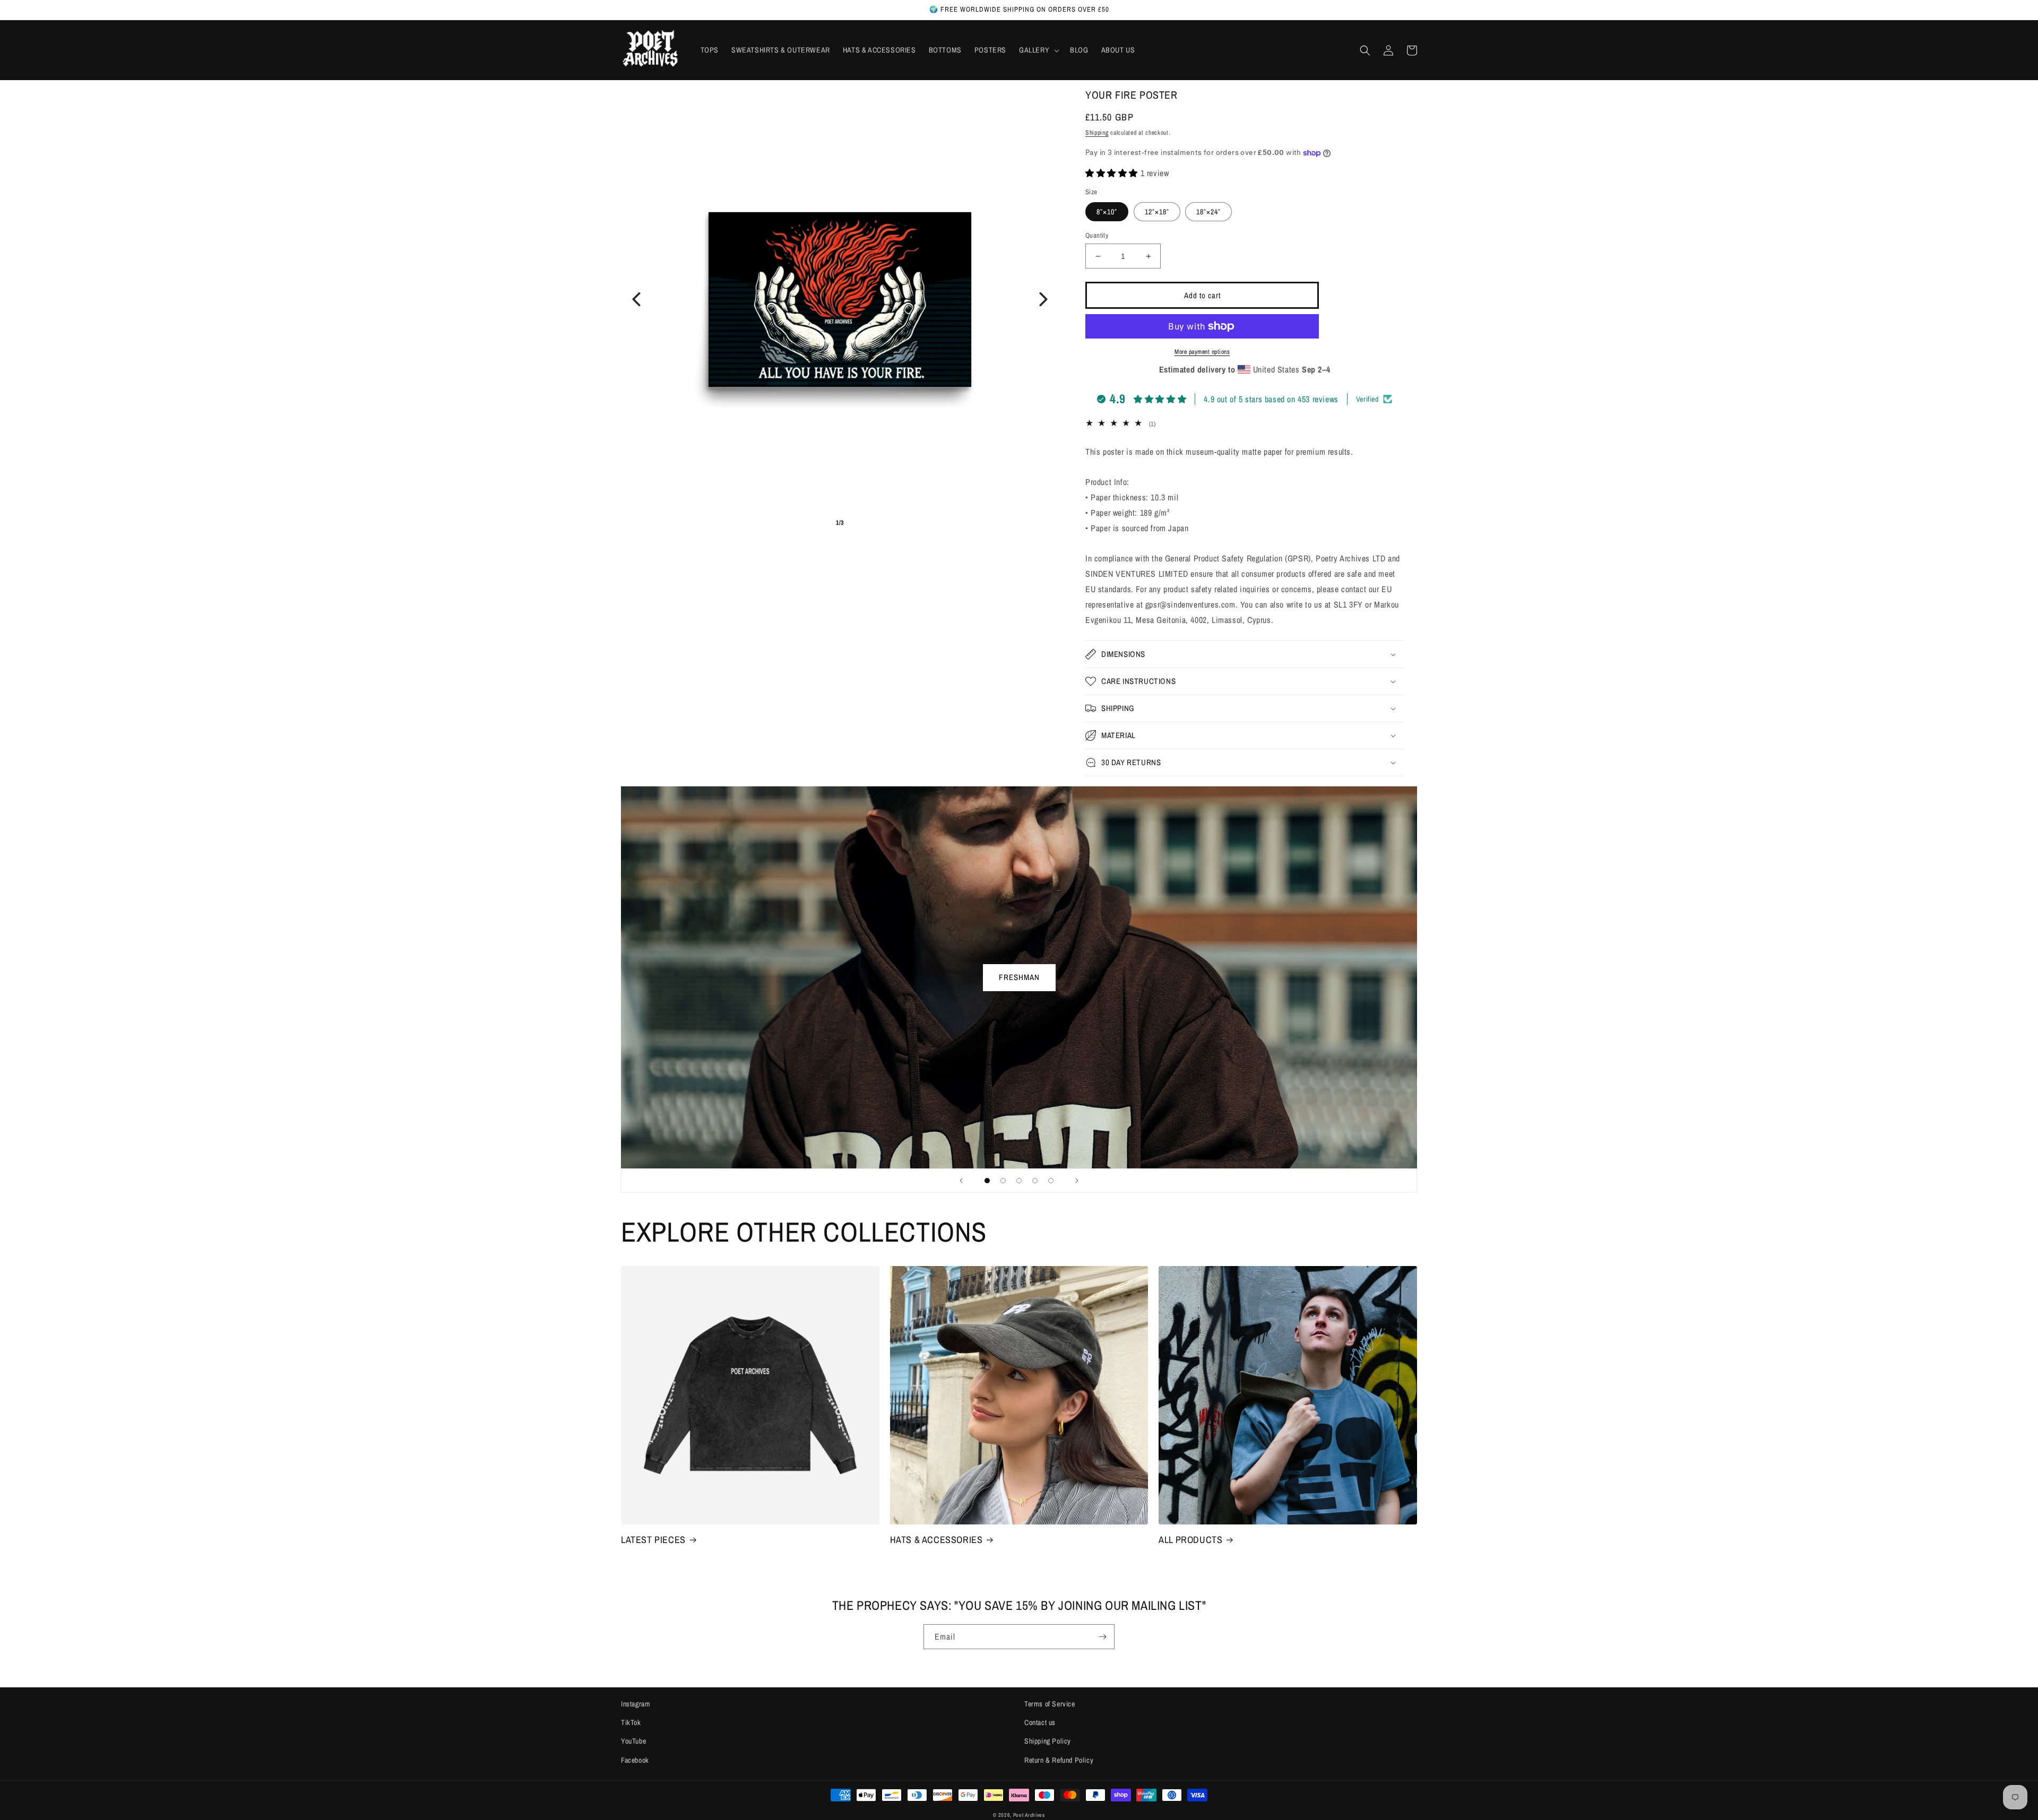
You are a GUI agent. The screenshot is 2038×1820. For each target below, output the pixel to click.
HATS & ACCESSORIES (936, 1540)
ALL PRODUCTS (1190, 1540)
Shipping (1097, 133)
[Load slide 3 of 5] (1019, 1181)
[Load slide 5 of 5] (1051, 1181)
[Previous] (636, 299)
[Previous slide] (961, 1181)
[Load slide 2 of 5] (1003, 1181)
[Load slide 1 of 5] (987, 1181)
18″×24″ (1208, 212)
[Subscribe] (1102, 1637)
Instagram (636, 1704)
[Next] (1043, 299)
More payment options (1202, 352)
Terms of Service (1050, 1704)
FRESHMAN (1019, 977)
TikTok (631, 1722)
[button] (1038, 50)
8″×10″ (1107, 212)
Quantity (1097, 235)
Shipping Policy (1048, 1741)
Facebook (635, 1760)
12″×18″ (1157, 212)
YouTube (633, 1741)
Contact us (1040, 1722)
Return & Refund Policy (1059, 1760)
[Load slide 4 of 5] (1035, 1181)
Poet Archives (1029, 1815)
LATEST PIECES (653, 1540)
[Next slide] (1077, 1181)
